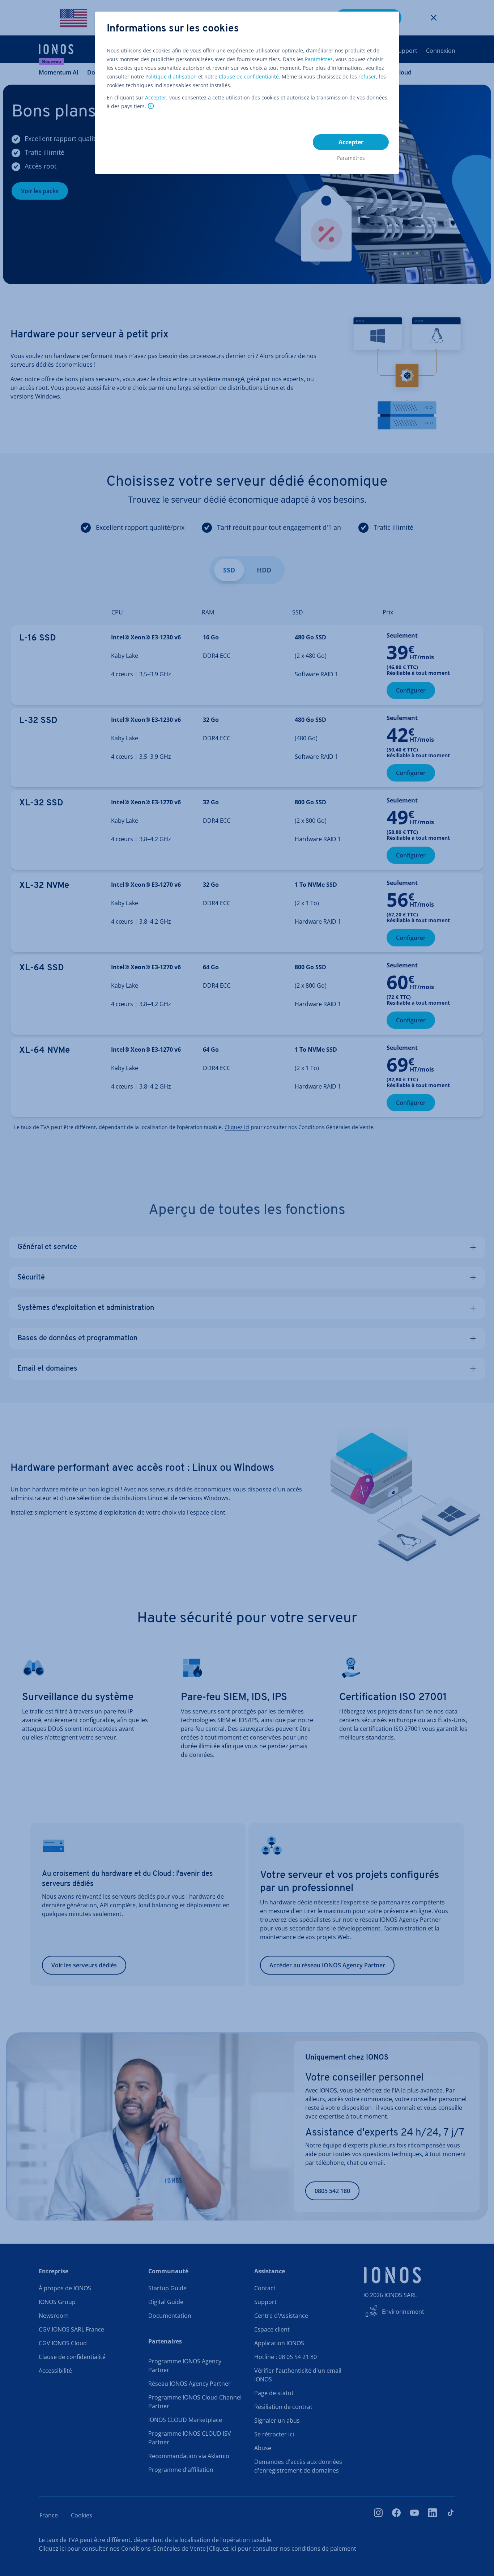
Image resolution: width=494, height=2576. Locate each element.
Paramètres (319, 59)
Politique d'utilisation (171, 76)
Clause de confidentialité (249, 76)
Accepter (156, 97)
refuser (367, 76)
